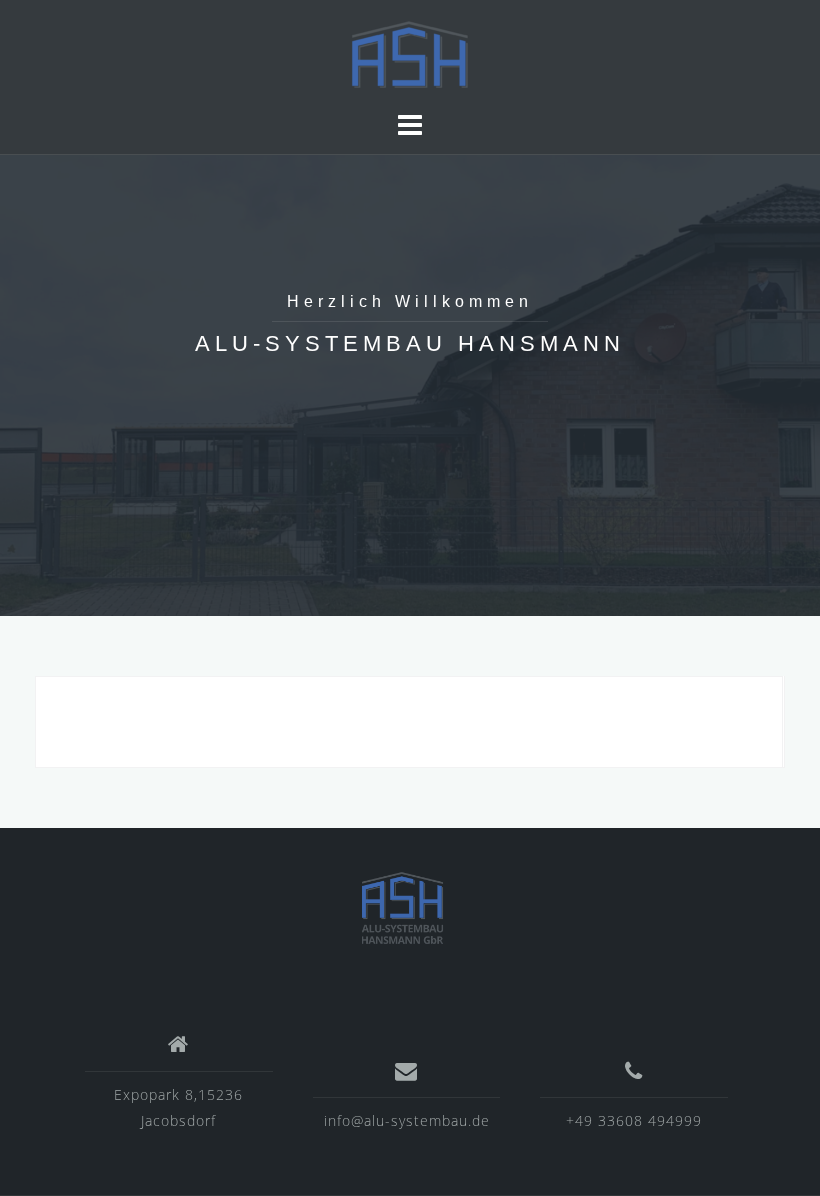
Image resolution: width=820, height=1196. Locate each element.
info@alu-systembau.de (407, 1120)
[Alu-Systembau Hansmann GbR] (402, 906)
